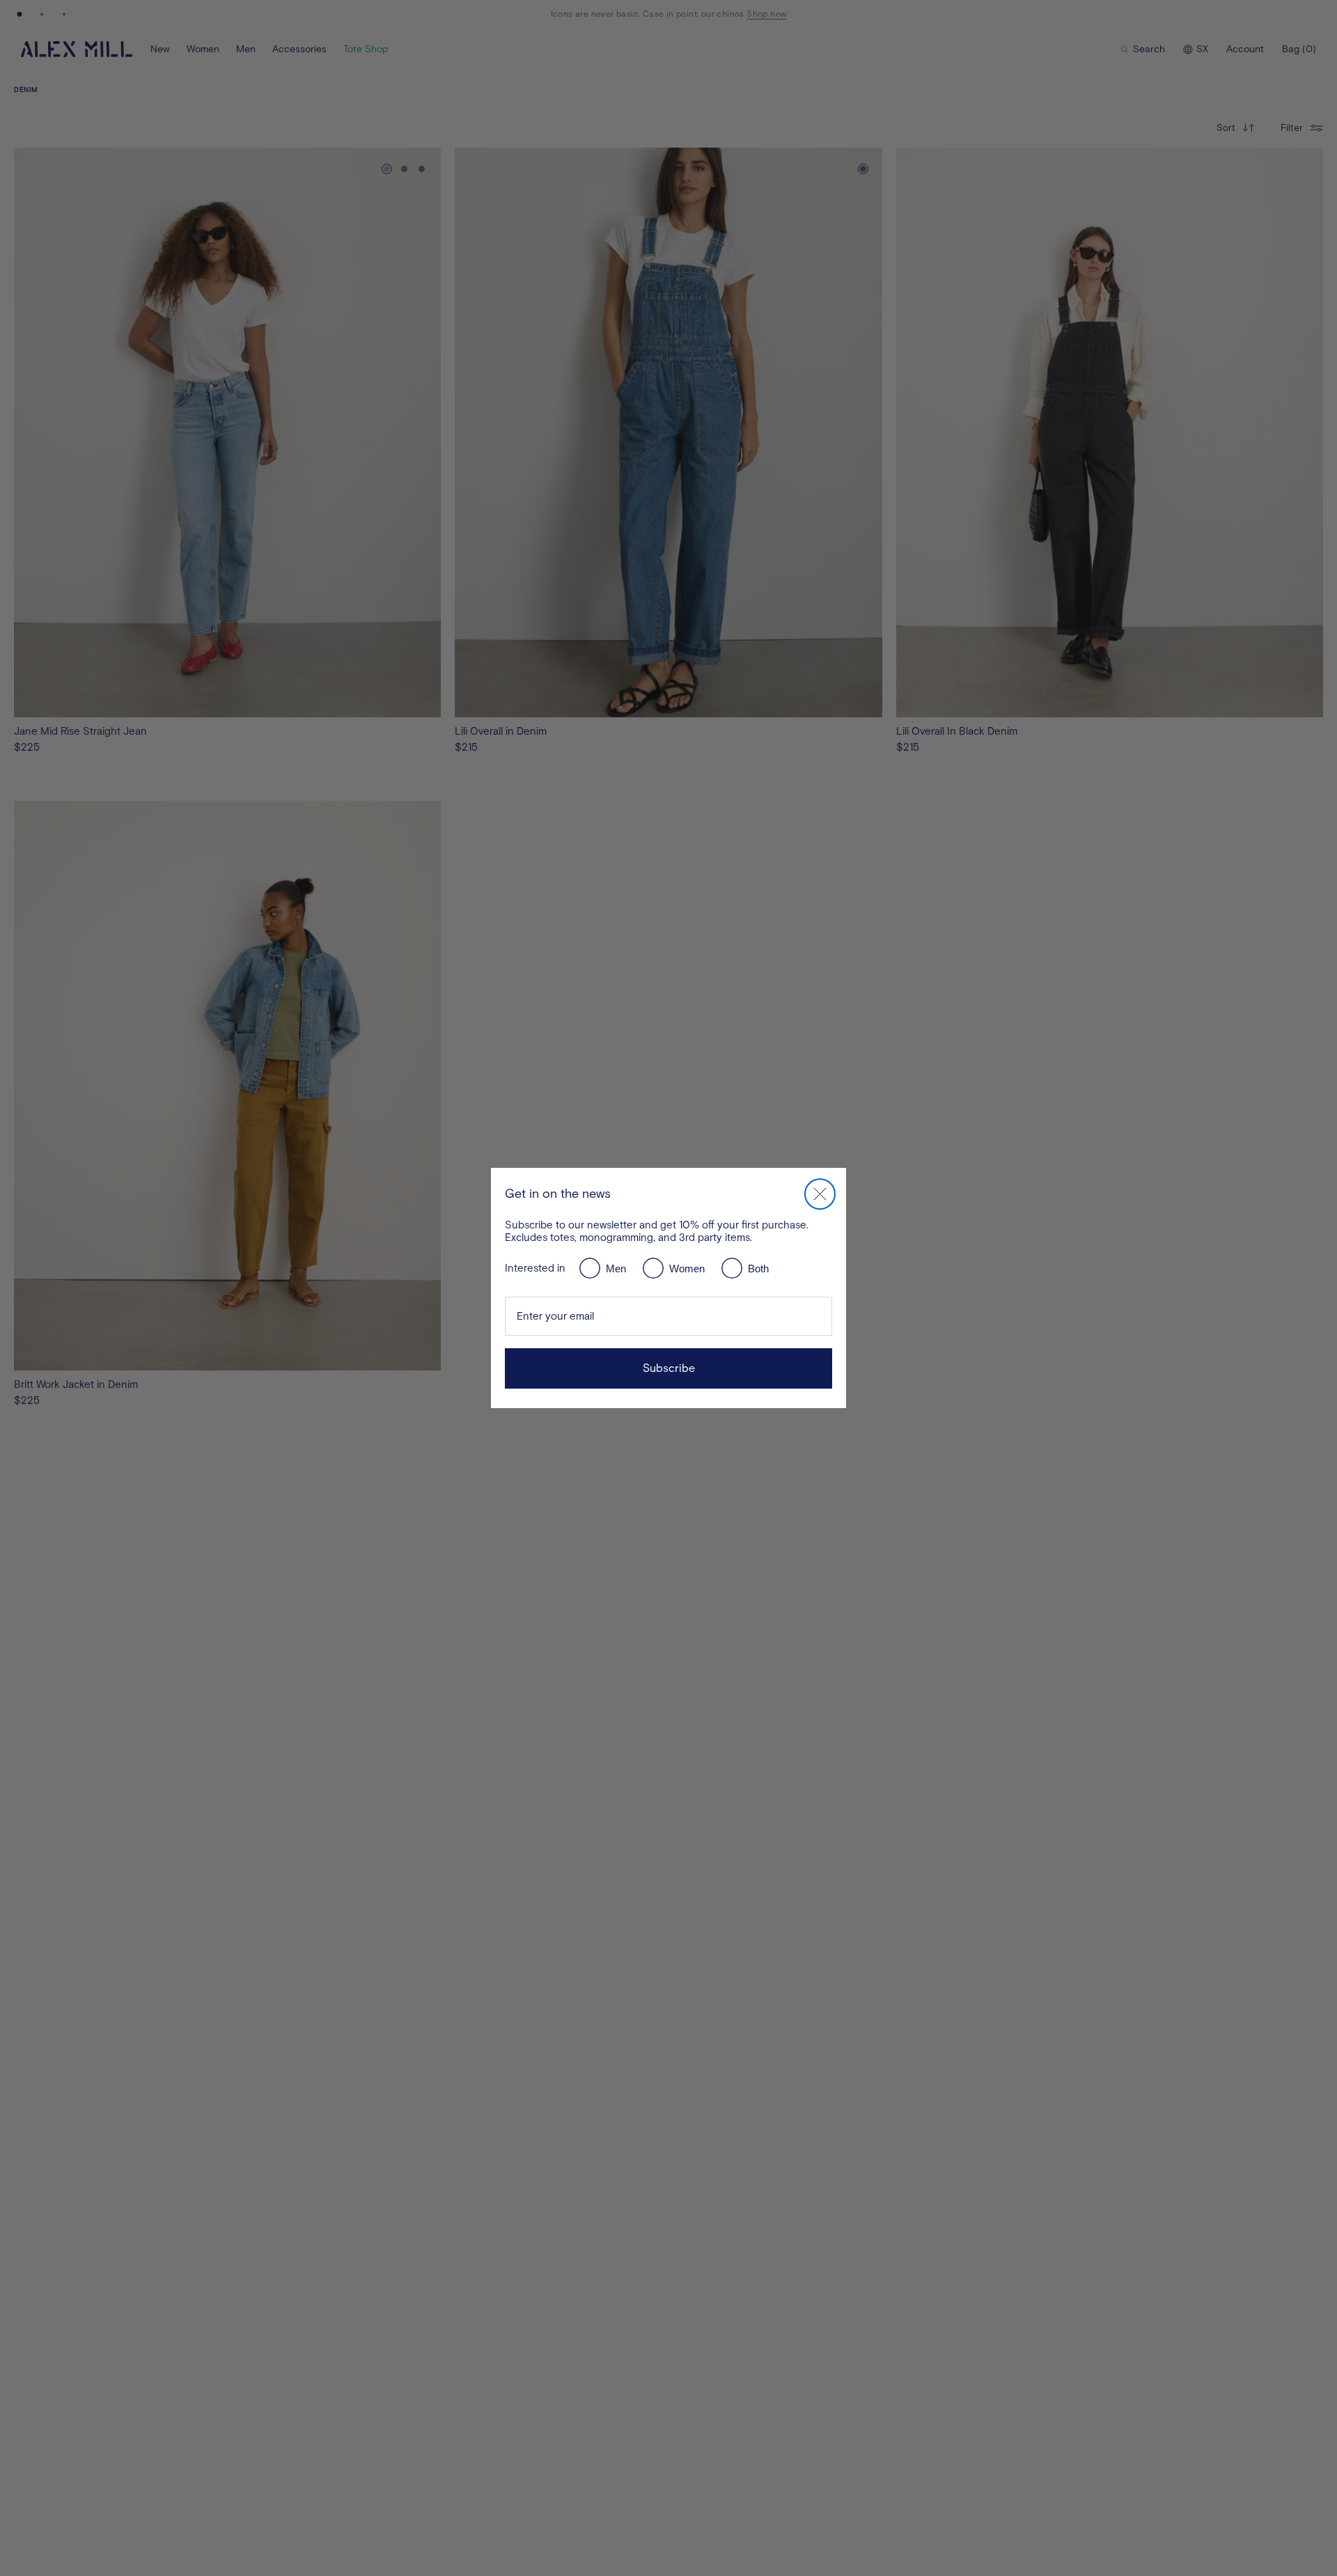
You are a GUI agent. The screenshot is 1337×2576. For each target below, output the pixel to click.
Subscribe (669, 1368)
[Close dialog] (820, 1194)
